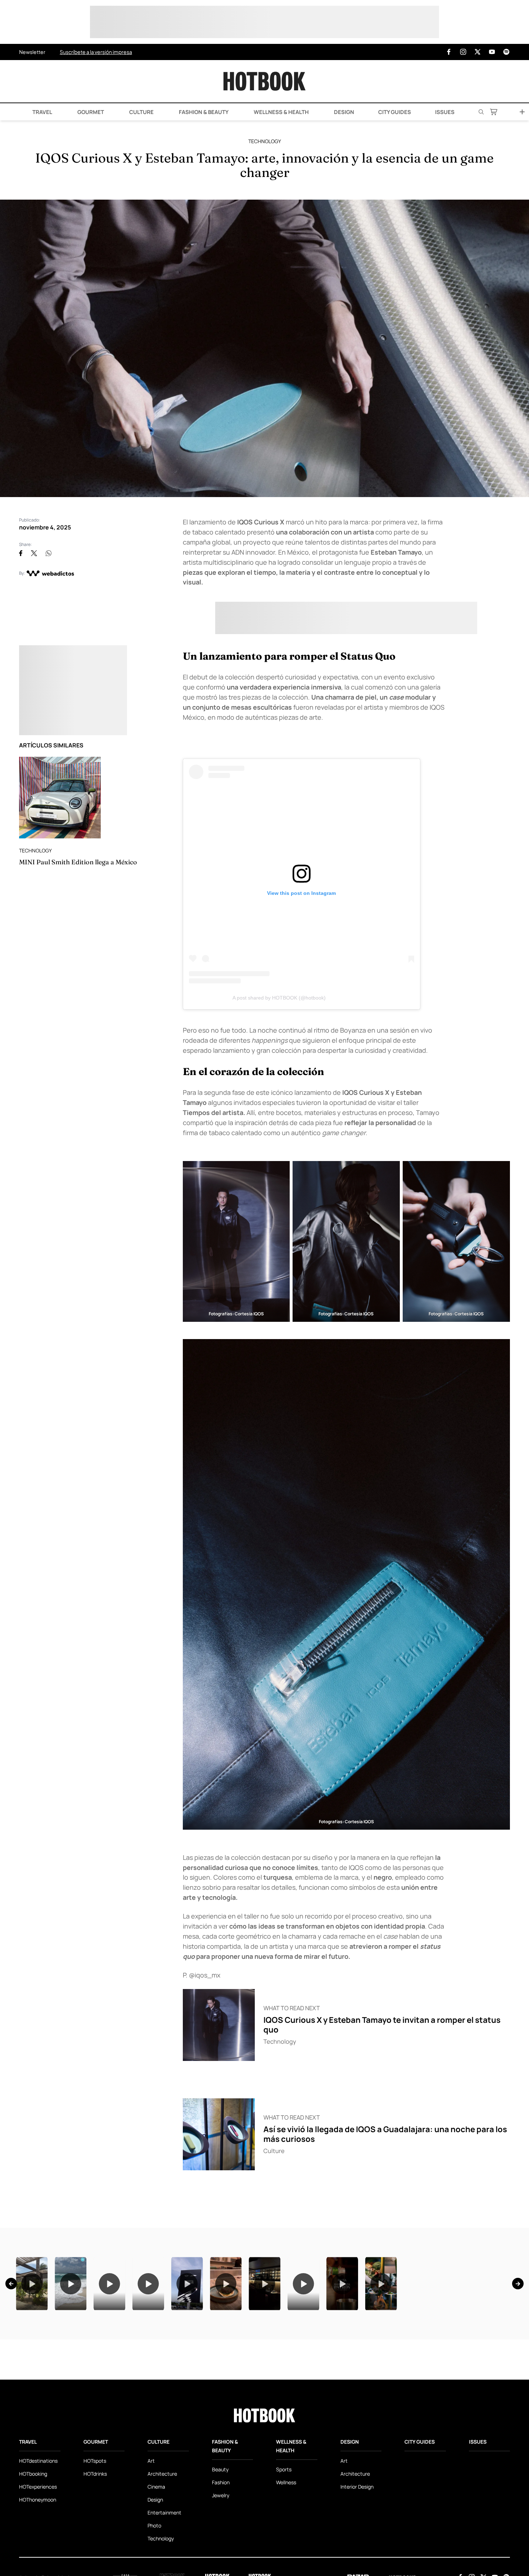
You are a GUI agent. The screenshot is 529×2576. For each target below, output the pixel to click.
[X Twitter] (478, 52)
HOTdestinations (38, 2551)
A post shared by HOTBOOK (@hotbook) (279, 998)
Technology (265, 141)
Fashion (221, 2572)
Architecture (162, 2564)
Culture (141, 112)
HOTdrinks (95, 2564)
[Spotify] (506, 52)
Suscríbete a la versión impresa (96, 52)
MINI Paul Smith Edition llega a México (78, 862)
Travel (42, 112)
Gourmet (90, 112)
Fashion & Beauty (203, 112)
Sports (284, 2559)
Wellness (286, 2572)
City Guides (395, 112)
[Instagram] (463, 52)
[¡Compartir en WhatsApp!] (49, 553)
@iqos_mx (205, 1975)
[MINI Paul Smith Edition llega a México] (60, 798)
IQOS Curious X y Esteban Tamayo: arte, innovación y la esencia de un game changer (264, 165)
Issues (445, 112)
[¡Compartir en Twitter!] (34, 553)
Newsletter (32, 52)
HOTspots (95, 2551)
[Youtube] (492, 52)
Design (343, 112)
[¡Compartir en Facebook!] (21, 553)
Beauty (220, 2559)
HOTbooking (33, 2564)
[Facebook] (449, 52)
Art (151, 2551)
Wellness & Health (281, 112)
